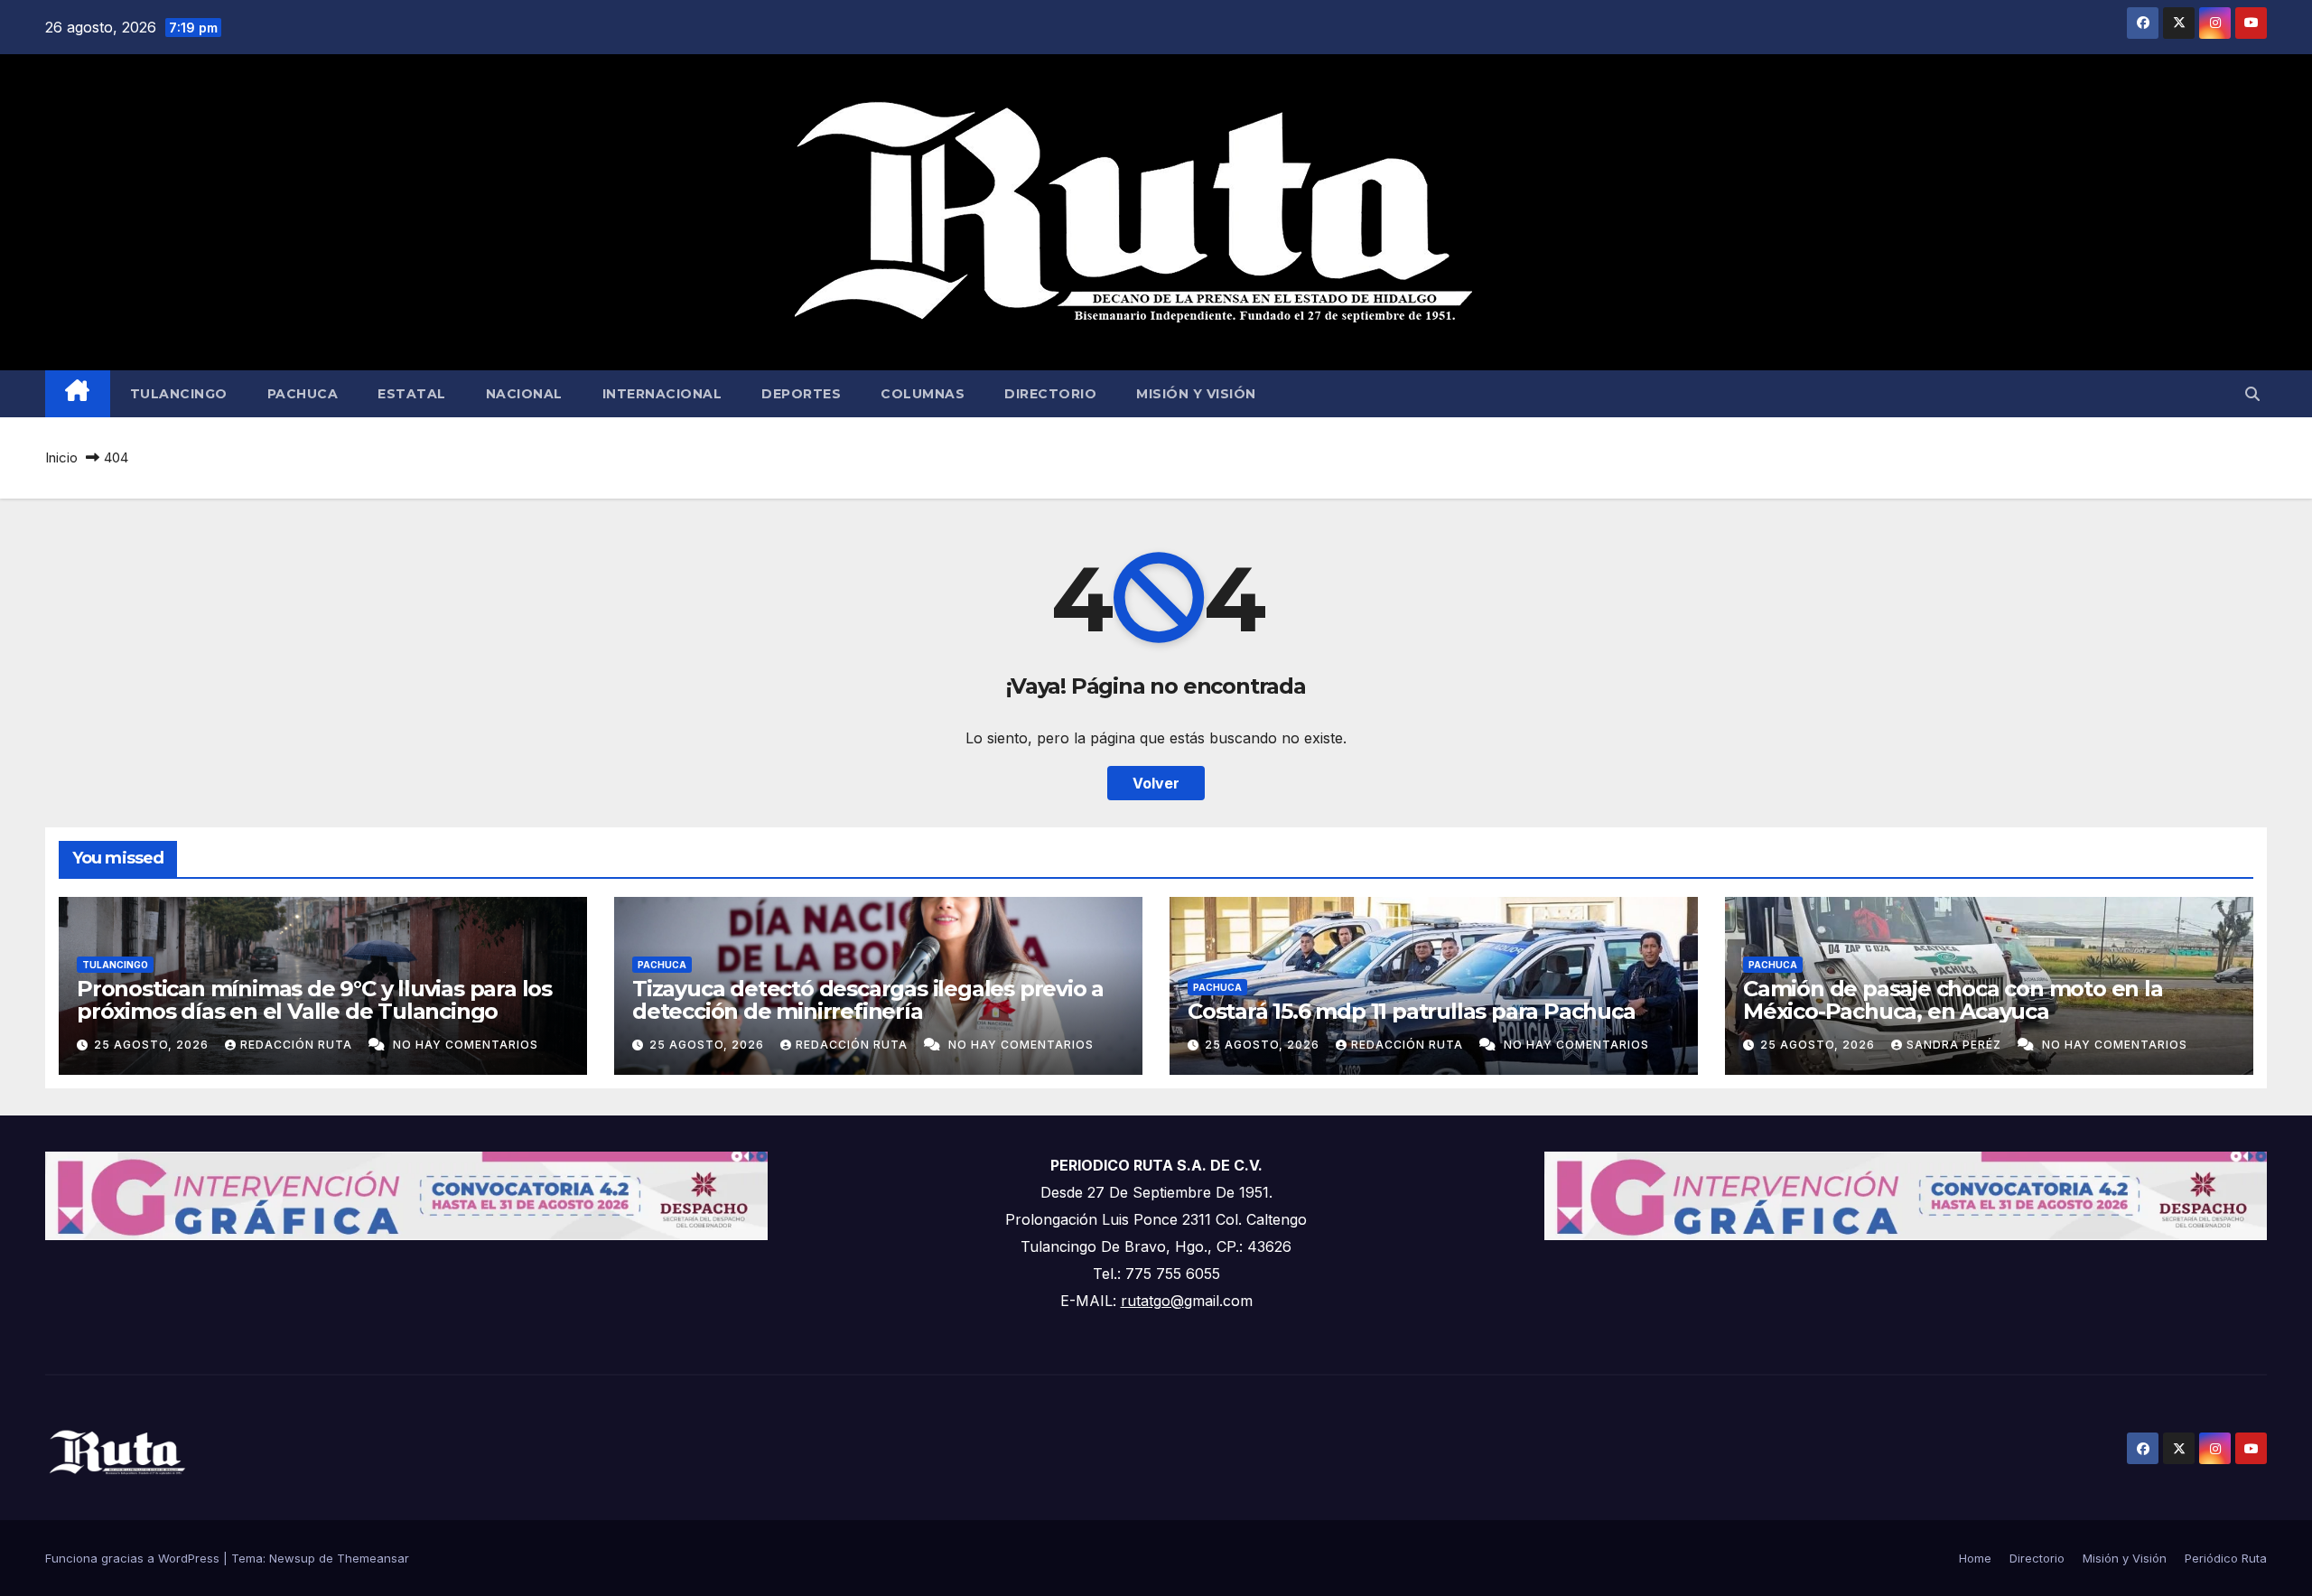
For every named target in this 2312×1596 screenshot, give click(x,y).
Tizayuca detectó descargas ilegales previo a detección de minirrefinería (868, 1000)
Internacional (662, 394)
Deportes (801, 394)
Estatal (412, 394)
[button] (2252, 394)
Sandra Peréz (1956, 1045)
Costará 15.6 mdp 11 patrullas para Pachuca (1412, 1011)
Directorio (1050, 394)
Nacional (524, 394)
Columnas (923, 394)
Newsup (292, 1558)
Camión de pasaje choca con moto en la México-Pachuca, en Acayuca (1953, 1000)
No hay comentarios (466, 1045)
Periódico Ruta (2226, 1558)
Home (1975, 1558)
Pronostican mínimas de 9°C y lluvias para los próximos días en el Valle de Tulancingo (314, 1000)
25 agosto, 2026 (153, 1045)
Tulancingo (179, 394)
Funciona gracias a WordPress (134, 1558)
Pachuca (303, 394)
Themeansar (373, 1558)
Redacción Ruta (298, 1045)
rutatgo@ (1152, 1301)
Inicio (61, 457)
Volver (1156, 783)
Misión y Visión (1196, 394)
